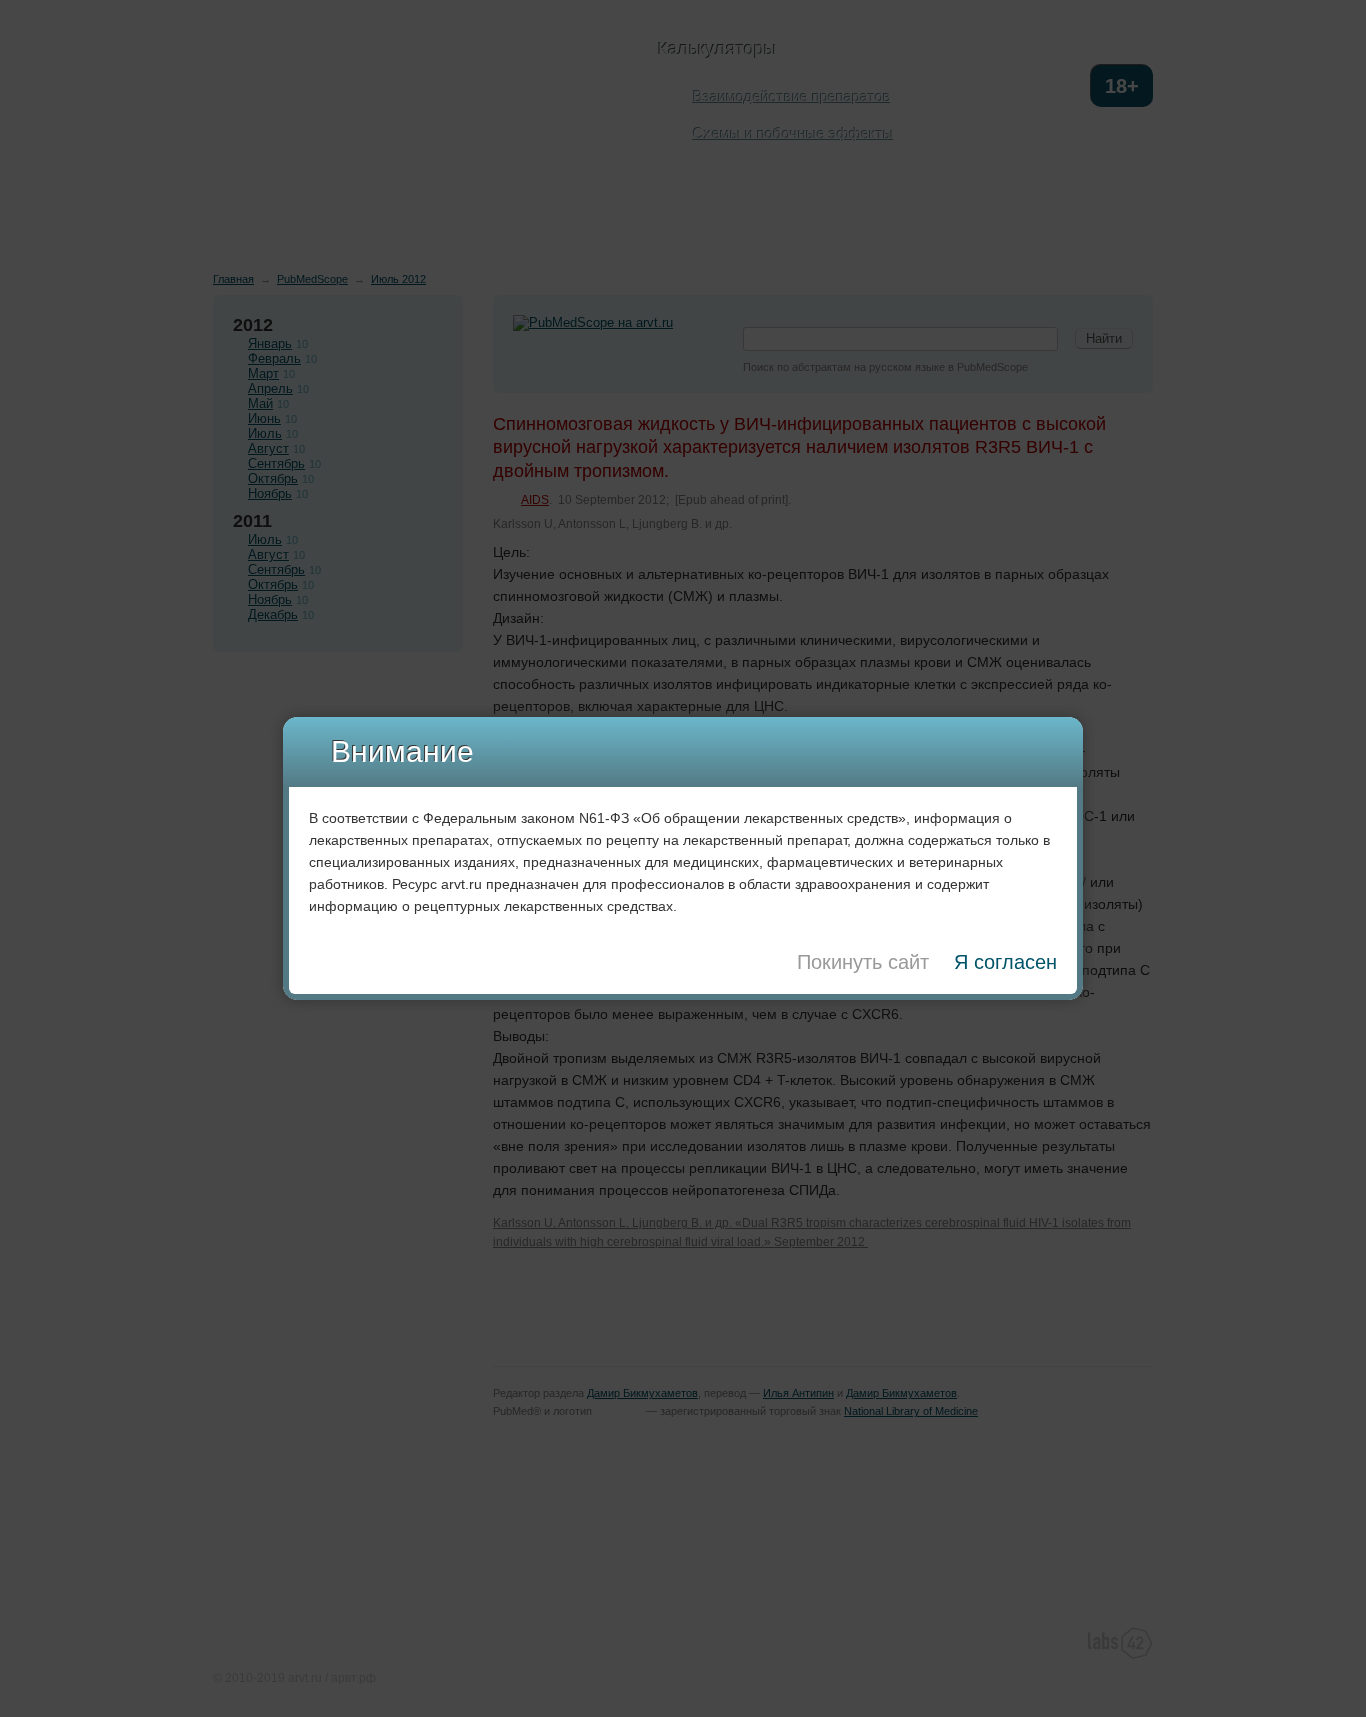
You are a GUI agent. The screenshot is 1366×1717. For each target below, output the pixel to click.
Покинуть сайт (863, 962)
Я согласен (1005, 962)
